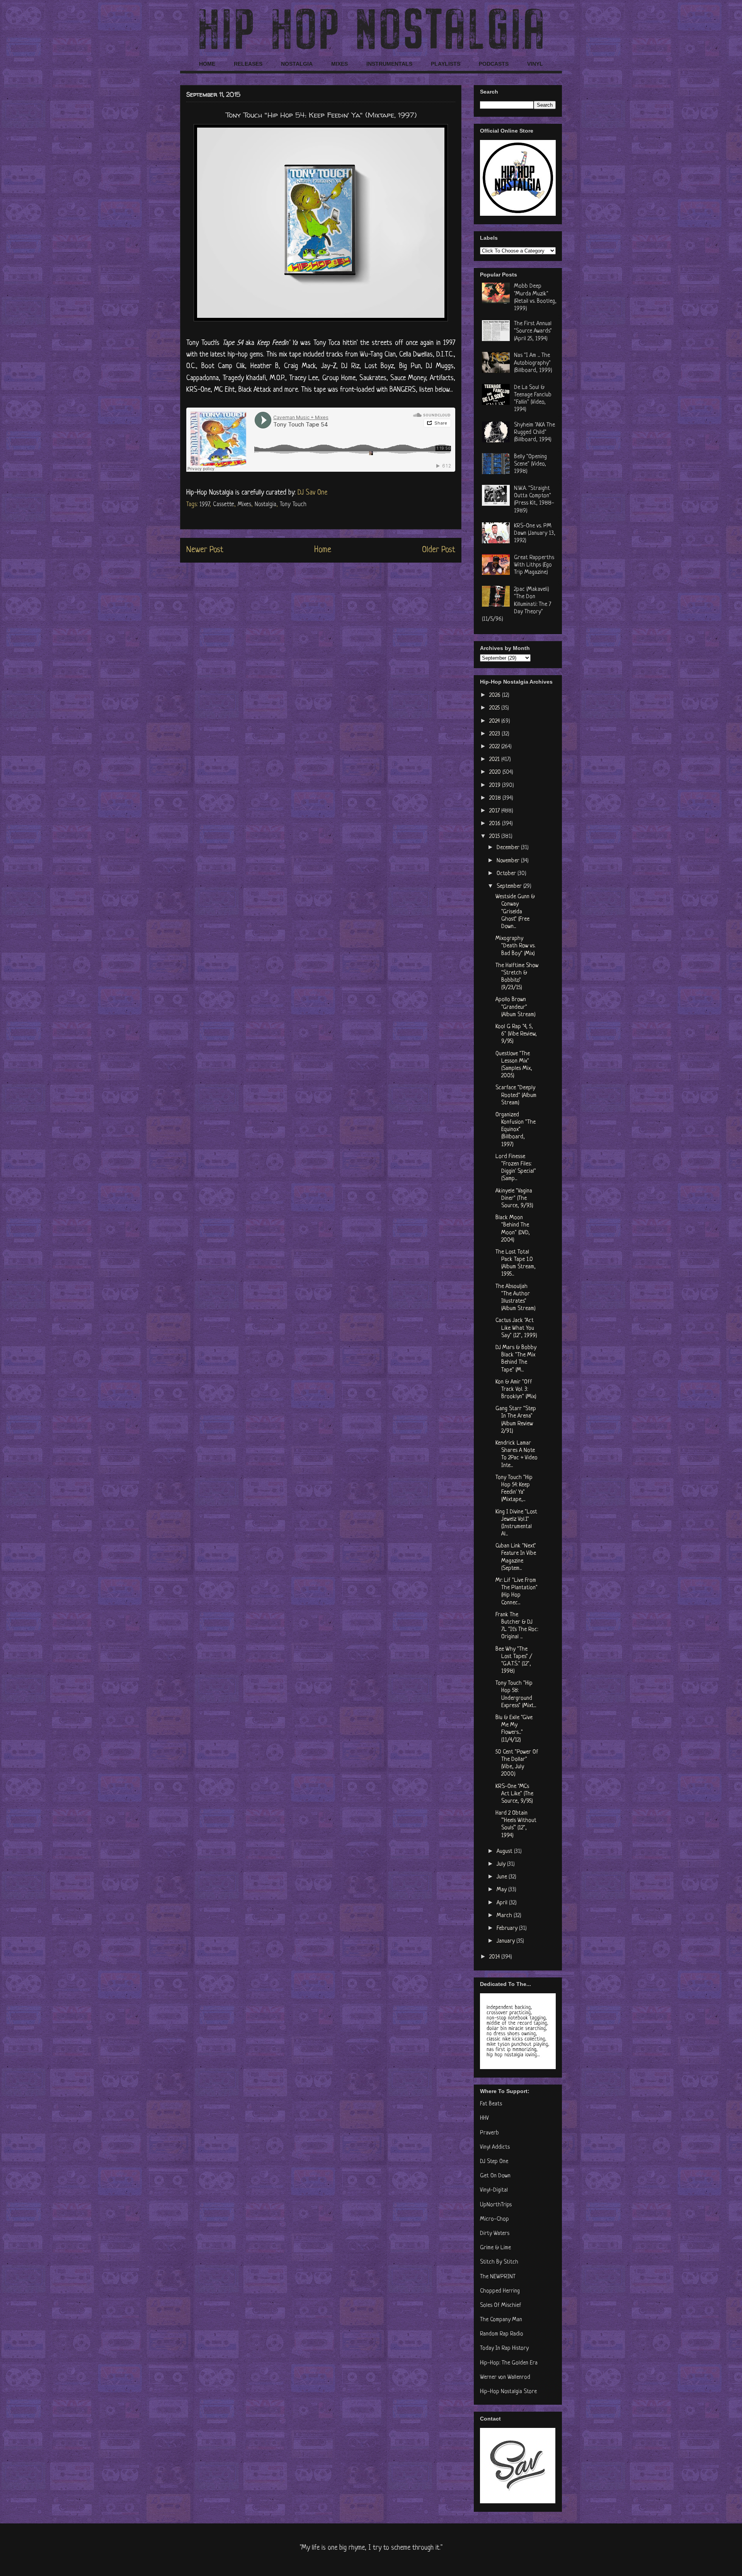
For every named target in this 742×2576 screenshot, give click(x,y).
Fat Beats (491, 2104)
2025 (495, 708)
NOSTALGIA (297, 64)
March (505, 1916)
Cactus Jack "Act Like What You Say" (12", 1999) (516, 1328)
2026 (496, 695)
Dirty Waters (495, 2234)
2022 (495, 747)
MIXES (340, 64)
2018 (496, 798)
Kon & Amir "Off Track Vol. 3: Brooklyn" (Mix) (516, 1390)
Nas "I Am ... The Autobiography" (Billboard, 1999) (533, 363)
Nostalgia (265, 505)
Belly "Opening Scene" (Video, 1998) (530, 464)
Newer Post (205, 550)
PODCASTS (494, 64)
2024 (495, 721)
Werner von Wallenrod (505, 2377)
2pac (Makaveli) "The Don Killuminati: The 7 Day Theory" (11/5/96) (517, 604)
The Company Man (501, 2320)
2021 (495, 760)
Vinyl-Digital (494, 2190)
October (507, 874)
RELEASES (248, 64)
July (502, 1864)
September (510, 886)
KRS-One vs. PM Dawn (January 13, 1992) (535, 533)
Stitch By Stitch (499, 2262)
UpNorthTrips (496, 2205)
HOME (207, 64)
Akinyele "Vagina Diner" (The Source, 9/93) (514, 1198)
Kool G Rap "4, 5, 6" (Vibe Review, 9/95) (516, 1034)
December (509, 848)
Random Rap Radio (502, 2334)
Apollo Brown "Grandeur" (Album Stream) (516, 1007)
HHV (484, 2118)
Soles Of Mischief (501, 2306)
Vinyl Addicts (495, 2147)
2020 (496, 772)
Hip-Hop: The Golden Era (509, 2363)
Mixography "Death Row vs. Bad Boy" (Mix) (515, 946)
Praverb (489, 2133)
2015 (495, 837)
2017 (495, 811)
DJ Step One (494, 2162)
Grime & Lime (495, 2248)
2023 (495, 734)
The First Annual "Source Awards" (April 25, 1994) (533, 331)
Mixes (244, 505)
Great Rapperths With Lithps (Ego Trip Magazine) (534, 565)
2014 (495, 1957)
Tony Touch (293, 505)
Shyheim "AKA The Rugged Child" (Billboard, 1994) (534, 432)
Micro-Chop (494, 2219)
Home (323, 550)
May (502, 1890)
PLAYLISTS (446, 64)
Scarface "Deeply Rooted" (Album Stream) (516, 1095)
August (505, 1852)
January (506, 1941)
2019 (496, 786)
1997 (204, 505)
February (508, 1929)
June (503, 1877)
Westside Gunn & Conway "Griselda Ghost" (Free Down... (515, 912)
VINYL (535, 64)
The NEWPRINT (498, 2277)
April (503, 1903)
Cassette (224, 505)
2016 (496, 824)
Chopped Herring (500, 2291)
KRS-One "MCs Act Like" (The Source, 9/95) (514, 1794)
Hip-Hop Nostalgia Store (508, 2392)
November (509, 861)
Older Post (439, 550)
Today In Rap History (504, 2348)
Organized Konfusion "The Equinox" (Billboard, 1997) (516, 1130)
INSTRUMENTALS (389, 64)
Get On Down (495, 2176)
